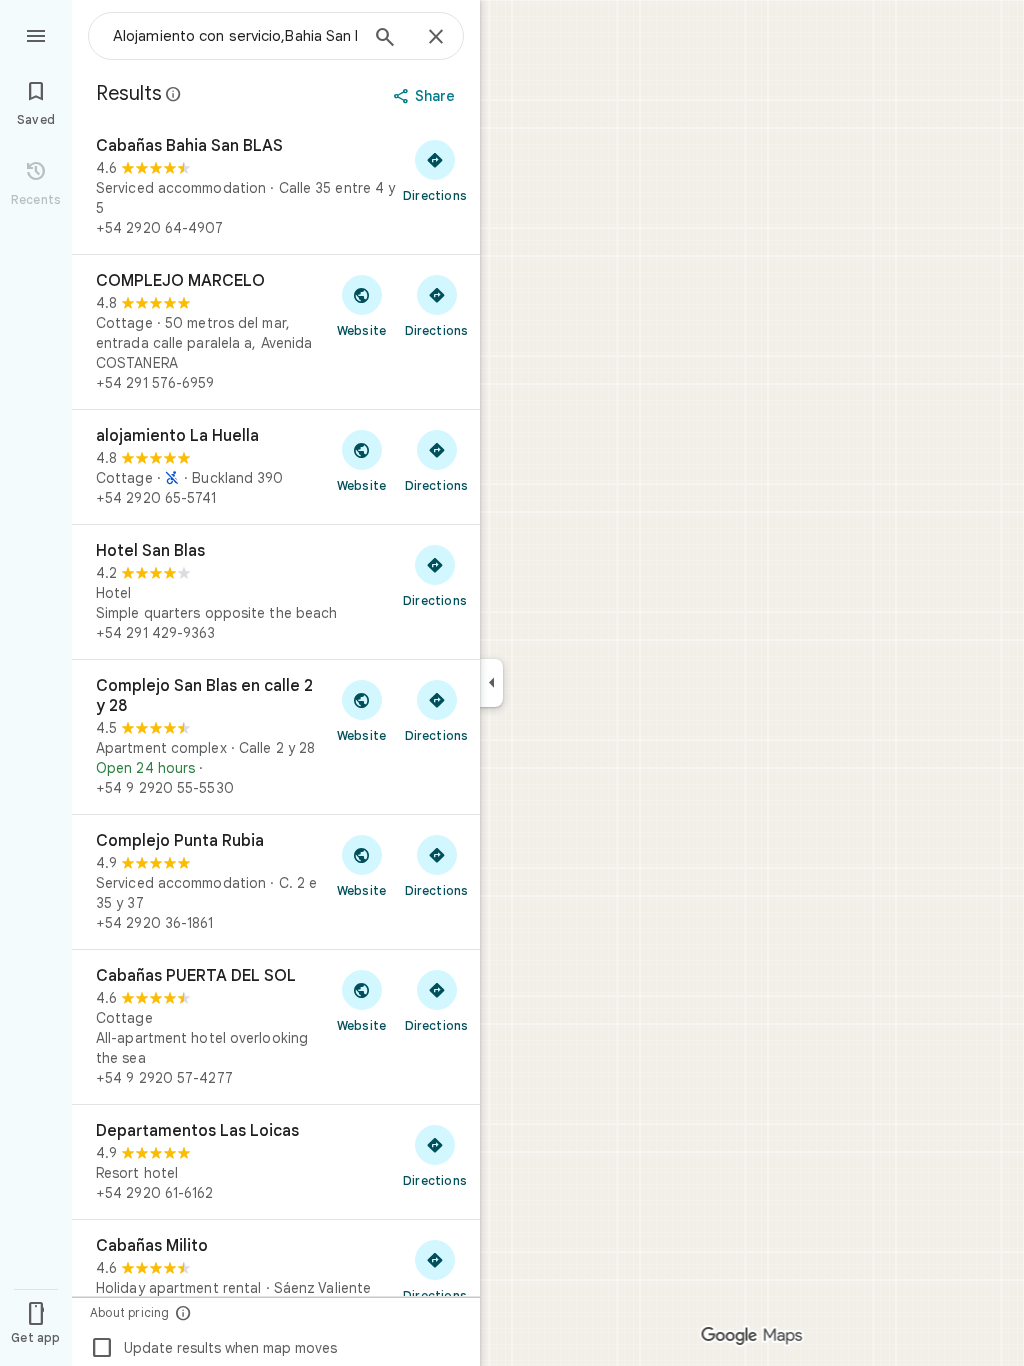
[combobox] (235, 36)
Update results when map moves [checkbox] (213, 1348)
